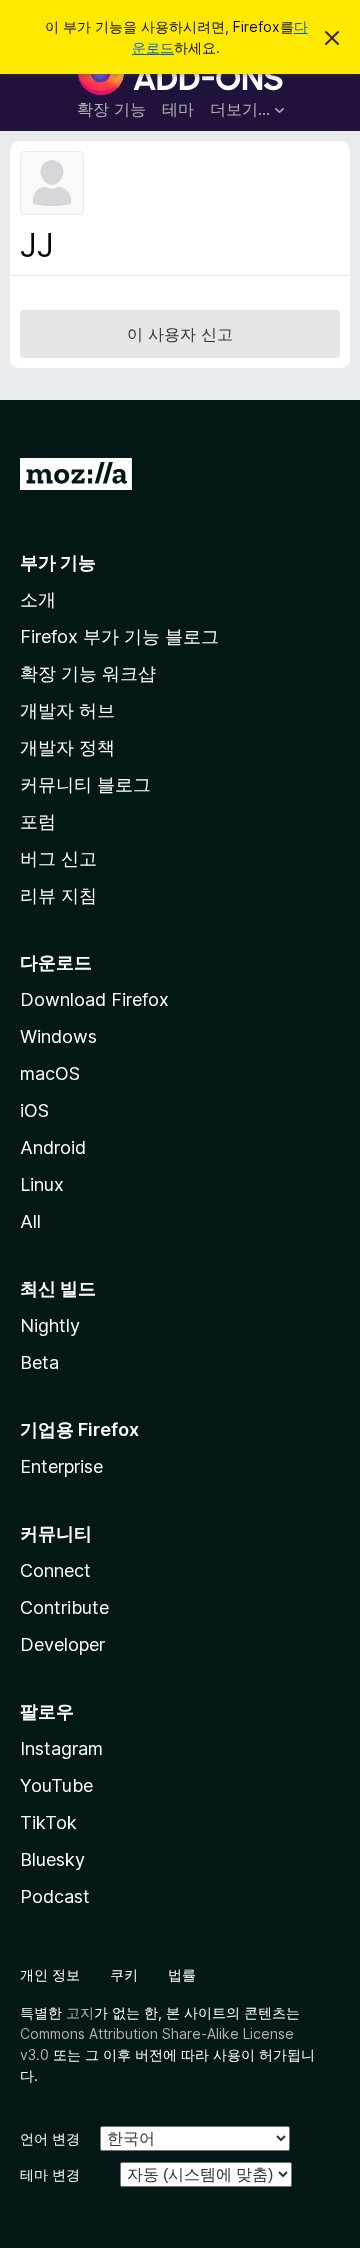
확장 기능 (111, 109)
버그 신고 (58, 858)
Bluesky (52, 1859)
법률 (182, 1974)
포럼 (38, 821)
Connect (55, 1570)
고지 (80, 2012)
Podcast (55, 1896)
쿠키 (124, 1974)
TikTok (48, 1822)
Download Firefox (94, 999)
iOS (34, 1110)
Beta (39, 1362)
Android (53, 1147)
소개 (38, 599)
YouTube (56, 1785)
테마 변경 (50, 2174)
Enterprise (61, 1466)
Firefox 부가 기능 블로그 (119, 636)
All (30, 1221)
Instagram (61, 1748)
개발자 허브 (67, 710)
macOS (50, 1073)
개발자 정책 (67, 747)
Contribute (64, 1607)
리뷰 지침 (58, 895)
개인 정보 (50, 1974)
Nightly (50, 1325)
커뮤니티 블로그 (85, 784)
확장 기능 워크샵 (88, 673)
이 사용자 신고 (180, 334)
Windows (58, 1036)
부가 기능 (58, 562)
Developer (62, 1644)
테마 (178, 109)
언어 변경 (50, 2138)
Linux (42, 1184)
